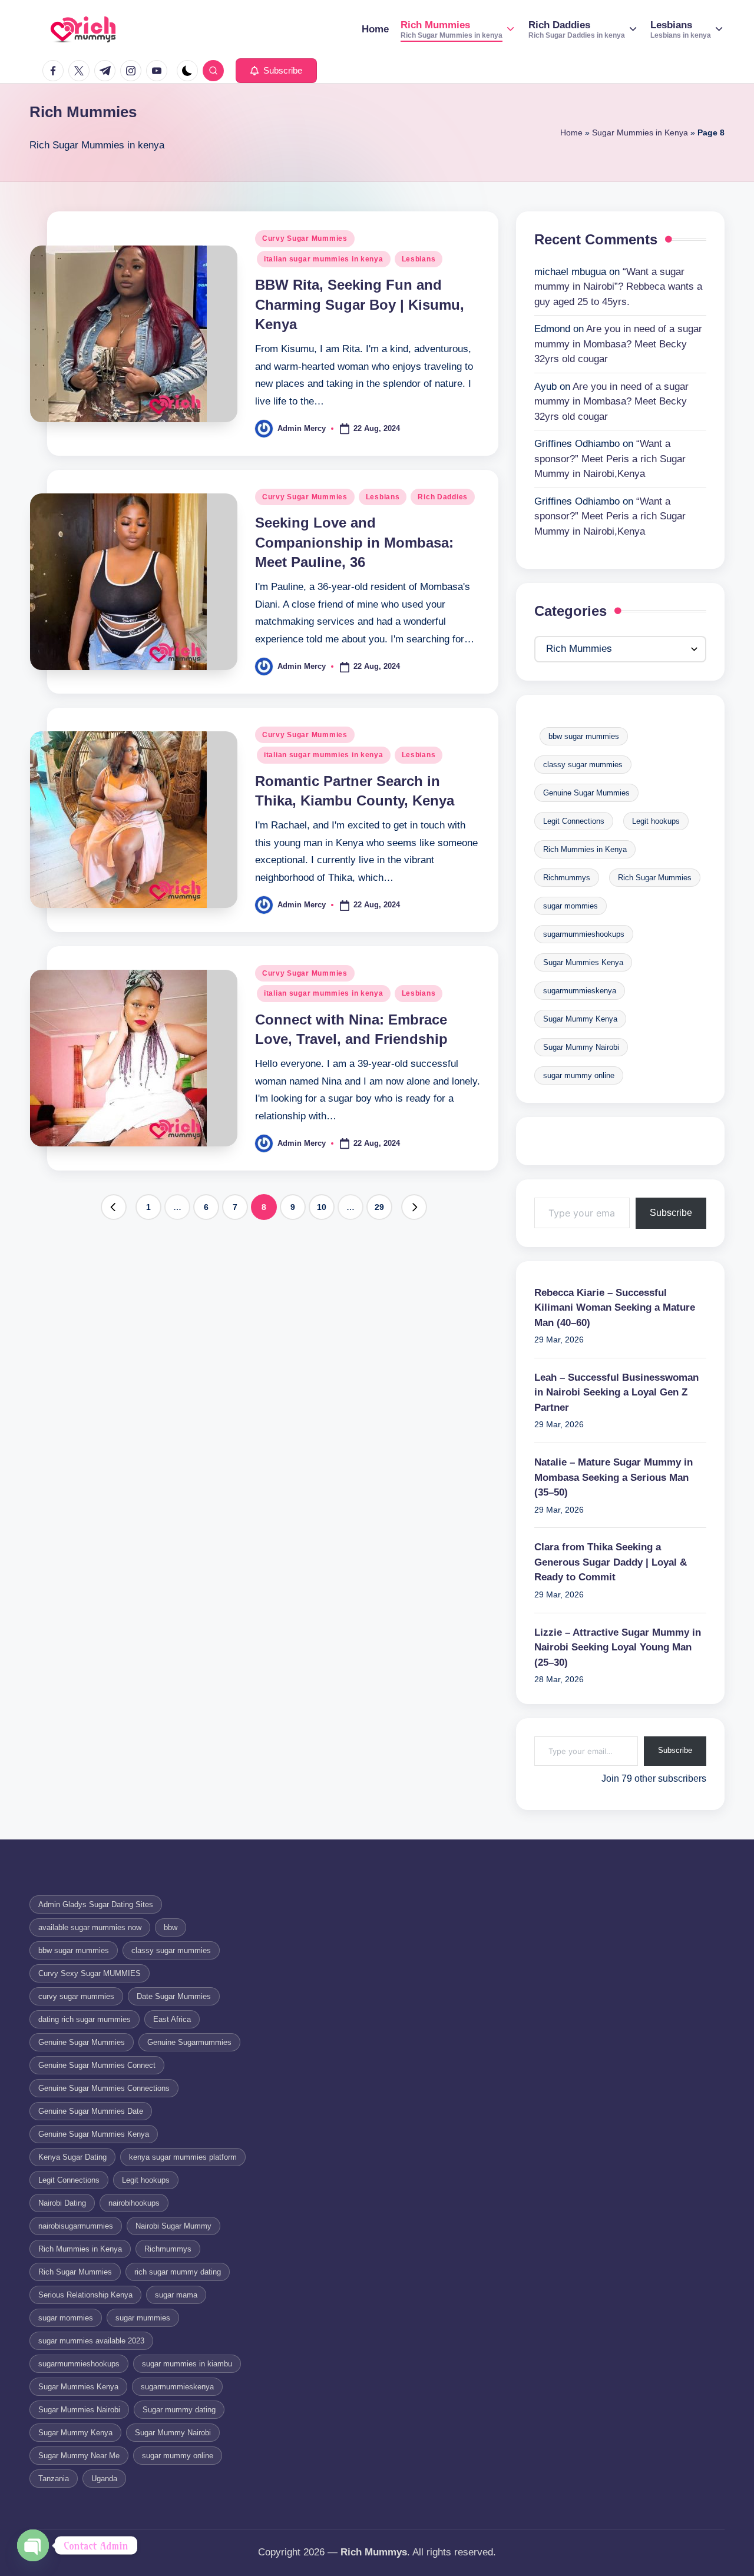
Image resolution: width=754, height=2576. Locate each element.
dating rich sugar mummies (85, 2019)
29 (379, 1207)
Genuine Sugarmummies (189, 2042)
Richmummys (567, 878)
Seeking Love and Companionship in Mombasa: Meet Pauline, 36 (354, 542)
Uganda (104, 2479)
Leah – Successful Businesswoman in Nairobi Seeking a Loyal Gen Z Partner (616, 1393)
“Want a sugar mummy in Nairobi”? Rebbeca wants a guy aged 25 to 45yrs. (618, 287)
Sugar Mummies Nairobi (79, 2410)
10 (322, 1207)
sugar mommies (571, 906)
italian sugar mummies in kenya (324, 259)
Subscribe (671, 1213)
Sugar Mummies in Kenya (640, 132)
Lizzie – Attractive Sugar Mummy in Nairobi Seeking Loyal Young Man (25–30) (618, 1647)
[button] (276, 71)
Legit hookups (656, 821)
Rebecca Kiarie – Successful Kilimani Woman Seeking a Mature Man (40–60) (615, 1308)
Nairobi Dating (62, 2203)
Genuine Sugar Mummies (586, 793)
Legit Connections (574, 821)
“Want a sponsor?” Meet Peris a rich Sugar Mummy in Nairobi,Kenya (610, 459)
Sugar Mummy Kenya (580, 1019)
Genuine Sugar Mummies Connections (104, 2088)
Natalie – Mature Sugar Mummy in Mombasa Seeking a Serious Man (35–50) (614, 1477)
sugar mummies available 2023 (91, 2341)
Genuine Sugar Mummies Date (91, 2111)
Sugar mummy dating (179, 2410)
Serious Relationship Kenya (85, 2295)
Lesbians (419, 259)
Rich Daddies (443, 497)
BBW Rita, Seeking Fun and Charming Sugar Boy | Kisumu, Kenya (360, 304)
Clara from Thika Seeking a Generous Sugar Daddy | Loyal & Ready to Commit (611, 1562)
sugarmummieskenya (580, 991)
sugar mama (176, 2295)
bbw (171, 1927)
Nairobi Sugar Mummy (173, 2226)
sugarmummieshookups (584, 934)
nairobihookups (134, 2203)
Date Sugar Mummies (174, 1996)
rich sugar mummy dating (178, 2272)
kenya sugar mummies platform (183, 2157)
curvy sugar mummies (76, 1996)
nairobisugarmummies (76, 2226)
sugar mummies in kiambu (187, 2364)
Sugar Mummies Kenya (583, 962)
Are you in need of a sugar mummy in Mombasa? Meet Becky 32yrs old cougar (618, 344)
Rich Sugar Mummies (655, 878)
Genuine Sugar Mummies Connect (97, 2065)
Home (571, 132)
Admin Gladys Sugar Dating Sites (96, 1904)
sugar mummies (143, 2318)
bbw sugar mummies (584, 736)
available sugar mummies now (90, 1927)
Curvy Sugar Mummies (305, 238)
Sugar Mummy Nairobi (581, 1047)
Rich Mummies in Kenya (585, 849)
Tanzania (54, 2479)
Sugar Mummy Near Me (79, 2456)
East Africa (172, 2019)
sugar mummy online (579, 1075)
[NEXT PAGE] (414, 1207)
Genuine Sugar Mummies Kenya (94, 2134)
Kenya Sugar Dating (72, 2157)
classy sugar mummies (583, 765)
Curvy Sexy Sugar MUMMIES (90, 1973)
